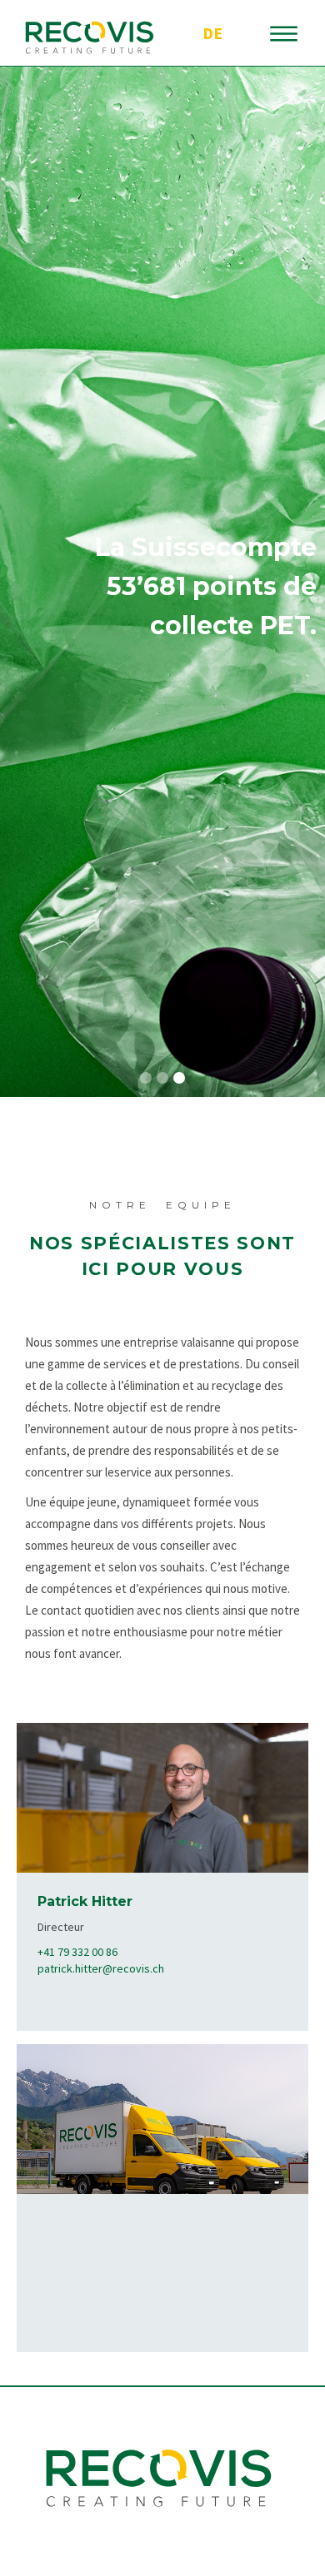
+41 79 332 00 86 (77, 1952)
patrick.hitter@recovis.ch (101, 1968)
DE (212, 33)
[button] (146, 1078)
